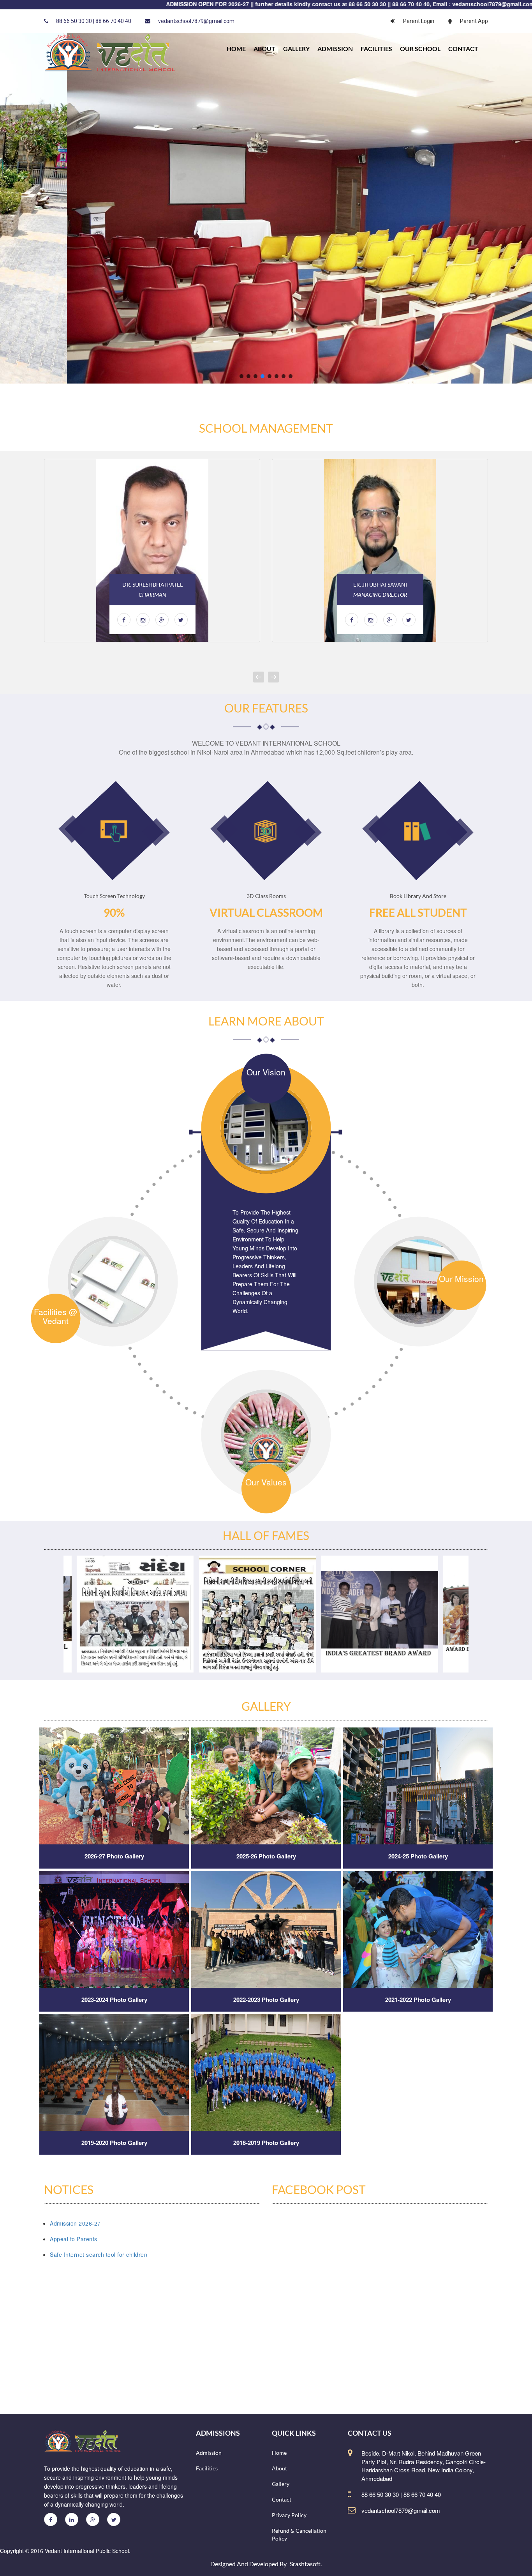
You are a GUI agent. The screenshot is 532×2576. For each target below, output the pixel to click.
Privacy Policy (289, 2515)
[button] (241, 376)
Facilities (376, 49)
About (264, 49)
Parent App (474, 21)
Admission (335, 49)
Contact (463, 49)
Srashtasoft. (306, 2564)
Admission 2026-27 (75, 2223)
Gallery (296, 49)
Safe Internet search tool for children (99, 2254)
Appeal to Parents (74, 2239)
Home (279, 2453)
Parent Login (419, 21)
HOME (236, 49)
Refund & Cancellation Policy (299, 2534)
